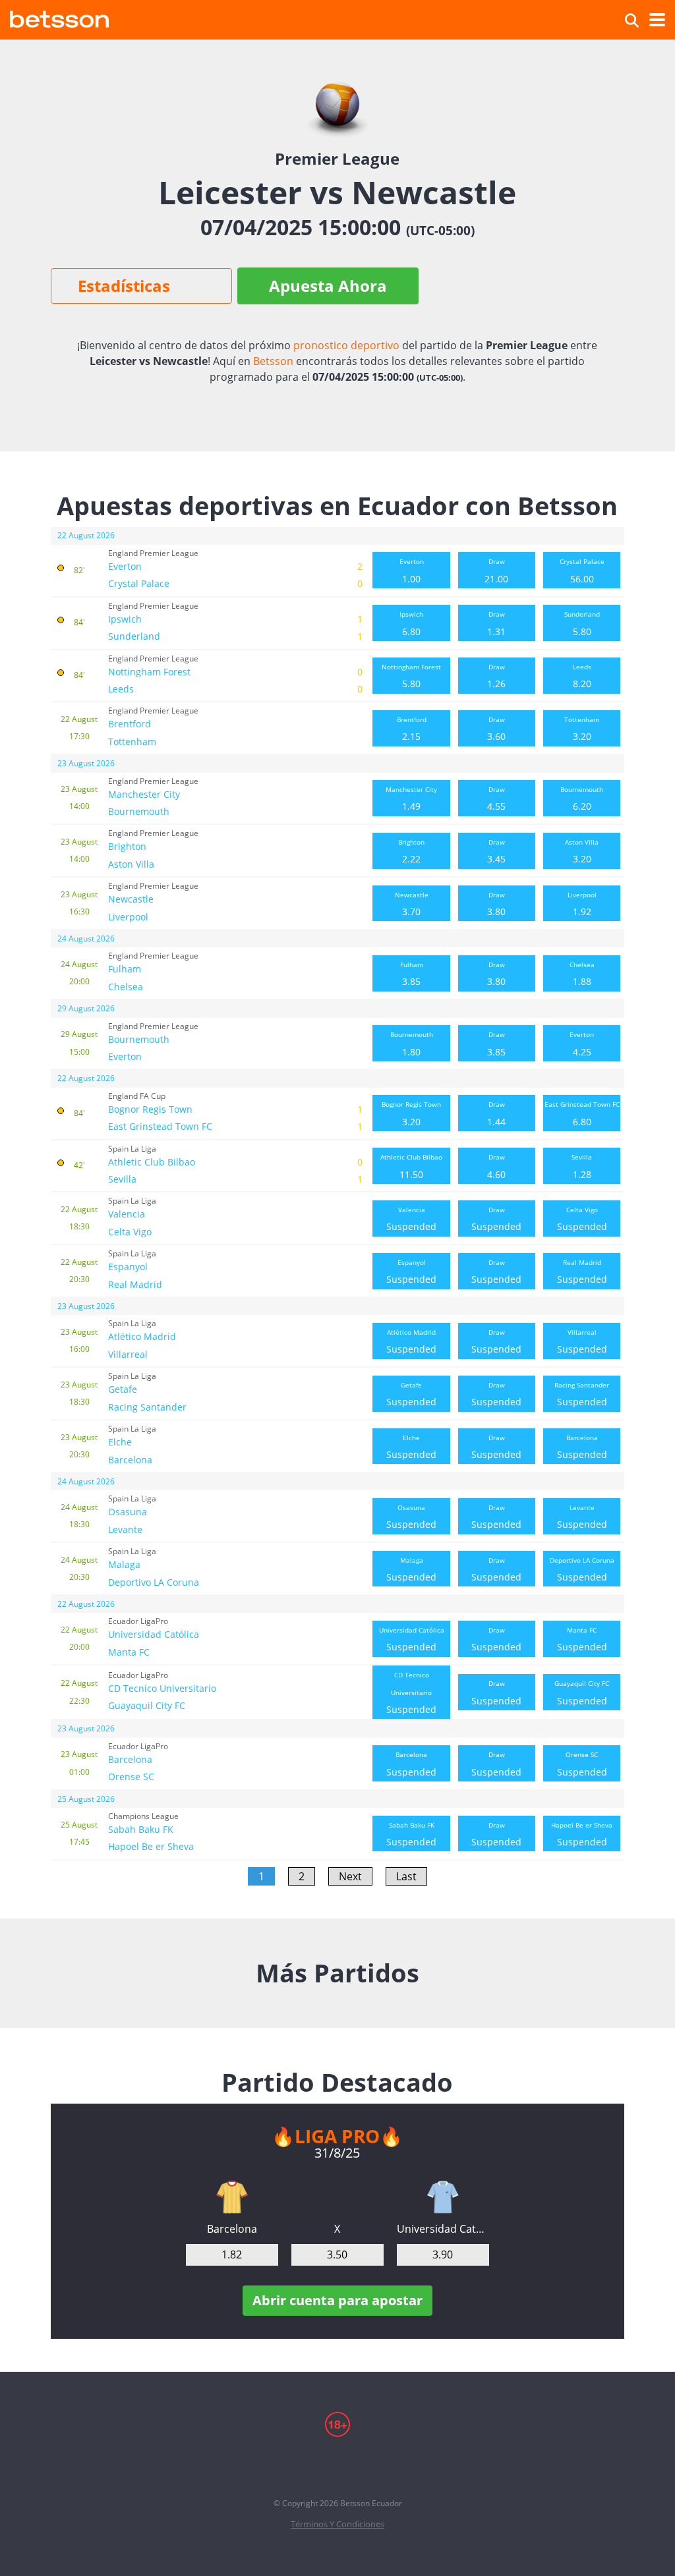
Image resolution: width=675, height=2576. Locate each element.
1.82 (232, 2254)
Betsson (273, 361)
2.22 (411, 851)
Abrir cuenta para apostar (337, 2300)
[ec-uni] (443, 2197)
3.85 (412, 974)
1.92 (582, 904)
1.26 (496, 676)
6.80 (411, 623)
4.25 (582, 1044)
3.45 (496, 851)
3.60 (496, 729)
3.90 (443, 2254)
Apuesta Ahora (328, 286)
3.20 (582, 729)
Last (406, 1876)
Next (350, 1876)
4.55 (496, 798)
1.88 (582, 974)
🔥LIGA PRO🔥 (337, 2136)
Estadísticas (124, 286)
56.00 (582, 571)
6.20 (582, 798)
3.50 (337, 2254)
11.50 (411, 1166)
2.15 (412, 729)
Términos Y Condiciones (337, 2524)
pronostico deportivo (346, 345)
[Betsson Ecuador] (59, 17)
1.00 (412, 571)
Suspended (411, 1219)
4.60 (496, 1166)
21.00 (496, 571)
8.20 (582, 676)
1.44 (496, 1113)
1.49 (411, 798)
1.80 (412, 1044)
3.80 (496, 904)
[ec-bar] (232, 2197)
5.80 (582, 623)
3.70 (412, 904)
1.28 (582, 1166)
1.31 (496, 623)
